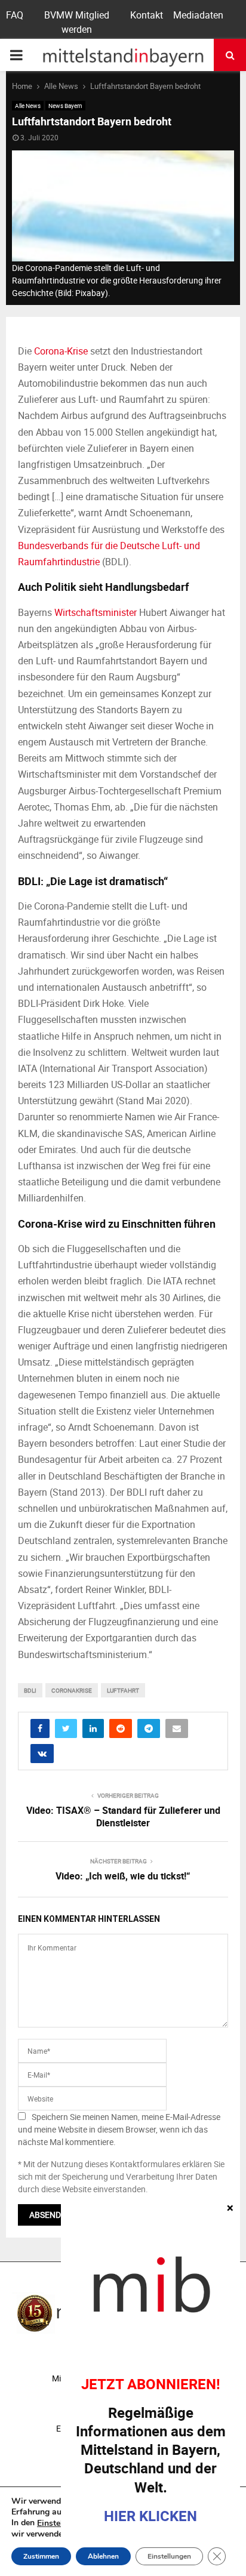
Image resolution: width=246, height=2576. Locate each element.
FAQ (15, 15)
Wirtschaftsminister (96, 612)
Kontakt (147, 15)
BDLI (30, 1690)
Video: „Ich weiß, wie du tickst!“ (123, 1876)
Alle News (28, 106)
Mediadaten (198, 15)
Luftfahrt (123, 1690)
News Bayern (65, 106)
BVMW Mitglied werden (77, 22)
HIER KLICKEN (150, 2516)
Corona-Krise (61, 351)
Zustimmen (41, 2556)
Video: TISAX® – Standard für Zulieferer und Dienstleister (123, 1817)
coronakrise (72, 1690)
